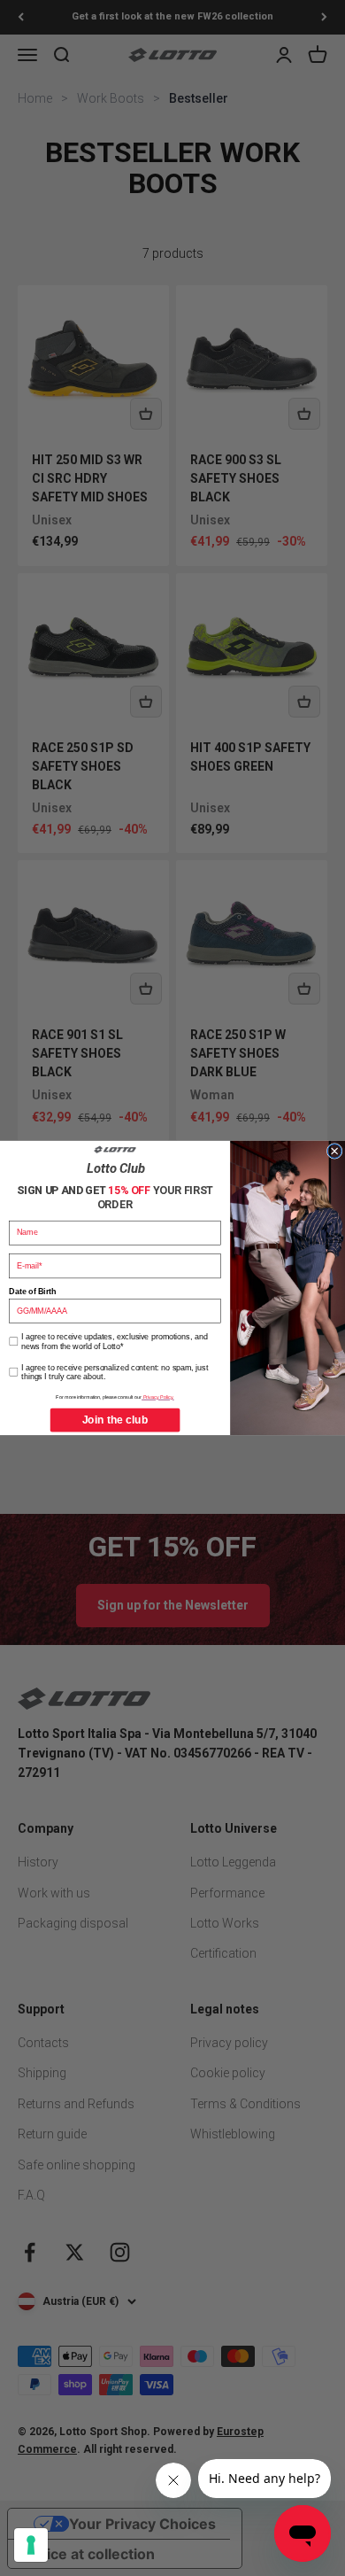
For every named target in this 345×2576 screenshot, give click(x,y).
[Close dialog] (334, 1152)
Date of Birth (32, 1292)
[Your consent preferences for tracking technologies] (31, 2545)
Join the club (115, 1420)
